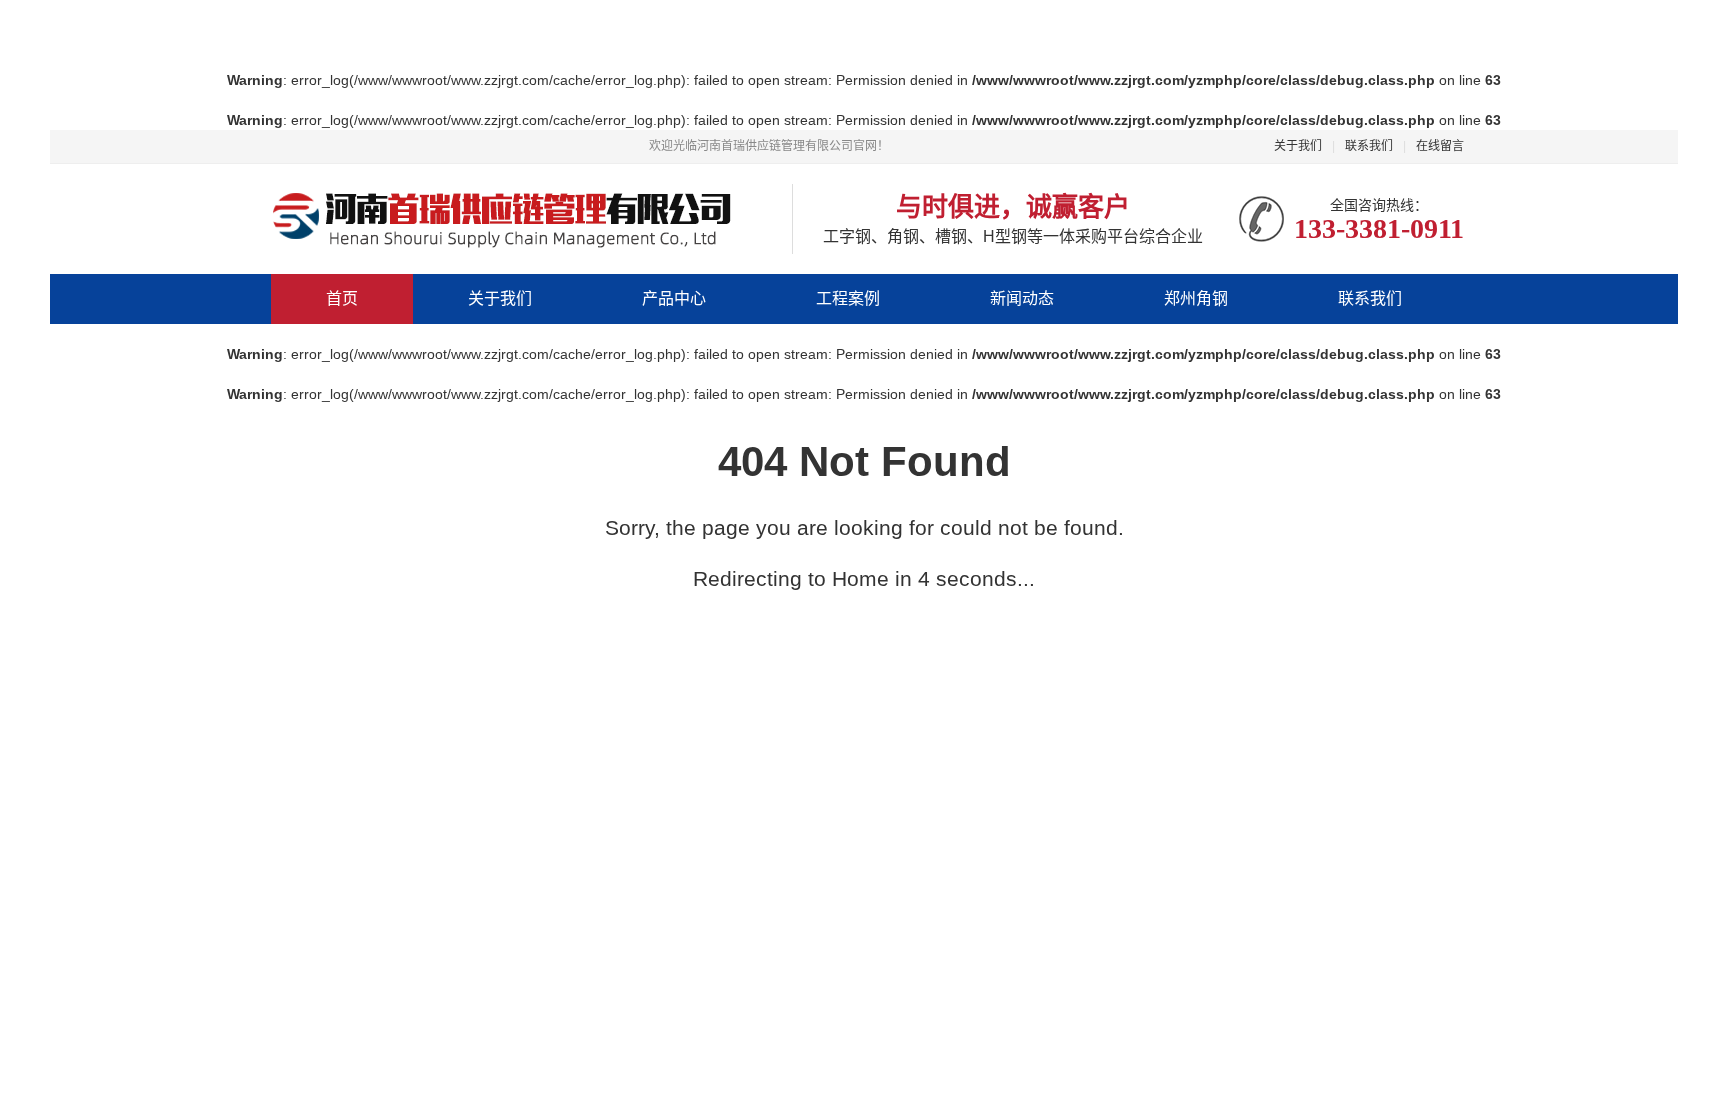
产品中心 (674, 298)
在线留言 (1440, 146)
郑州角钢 (1196, 298)
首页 (342, 298)
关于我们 (1298, 146)
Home (860, 578)
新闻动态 (1022, 298)
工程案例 (848, 298)
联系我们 (1369, 146)
